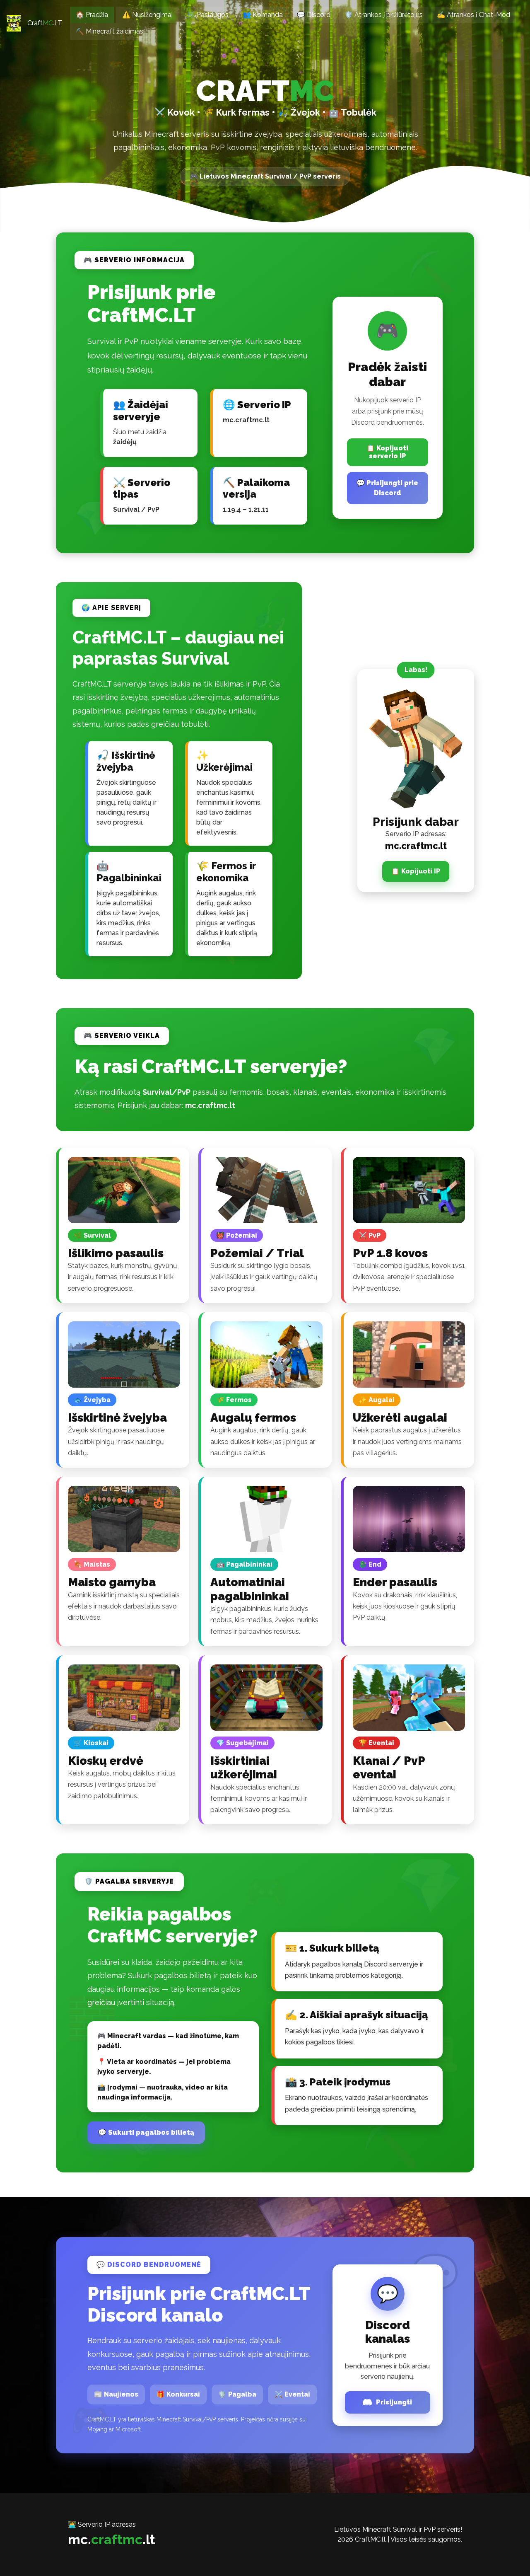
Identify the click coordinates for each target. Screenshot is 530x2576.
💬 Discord (314, 15)
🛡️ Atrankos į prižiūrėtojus (384, 15)
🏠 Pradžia (92, 15)
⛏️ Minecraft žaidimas (110, 31)
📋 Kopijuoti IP (416, 871)
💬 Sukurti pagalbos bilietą (146, 2132)
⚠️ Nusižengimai (147, 15)
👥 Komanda (263, 15)
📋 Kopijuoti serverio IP (387, 452)
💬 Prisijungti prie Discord (387, 488)
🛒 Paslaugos (208, 15)
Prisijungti (394, 2402)
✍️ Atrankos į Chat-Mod (473, 15)
